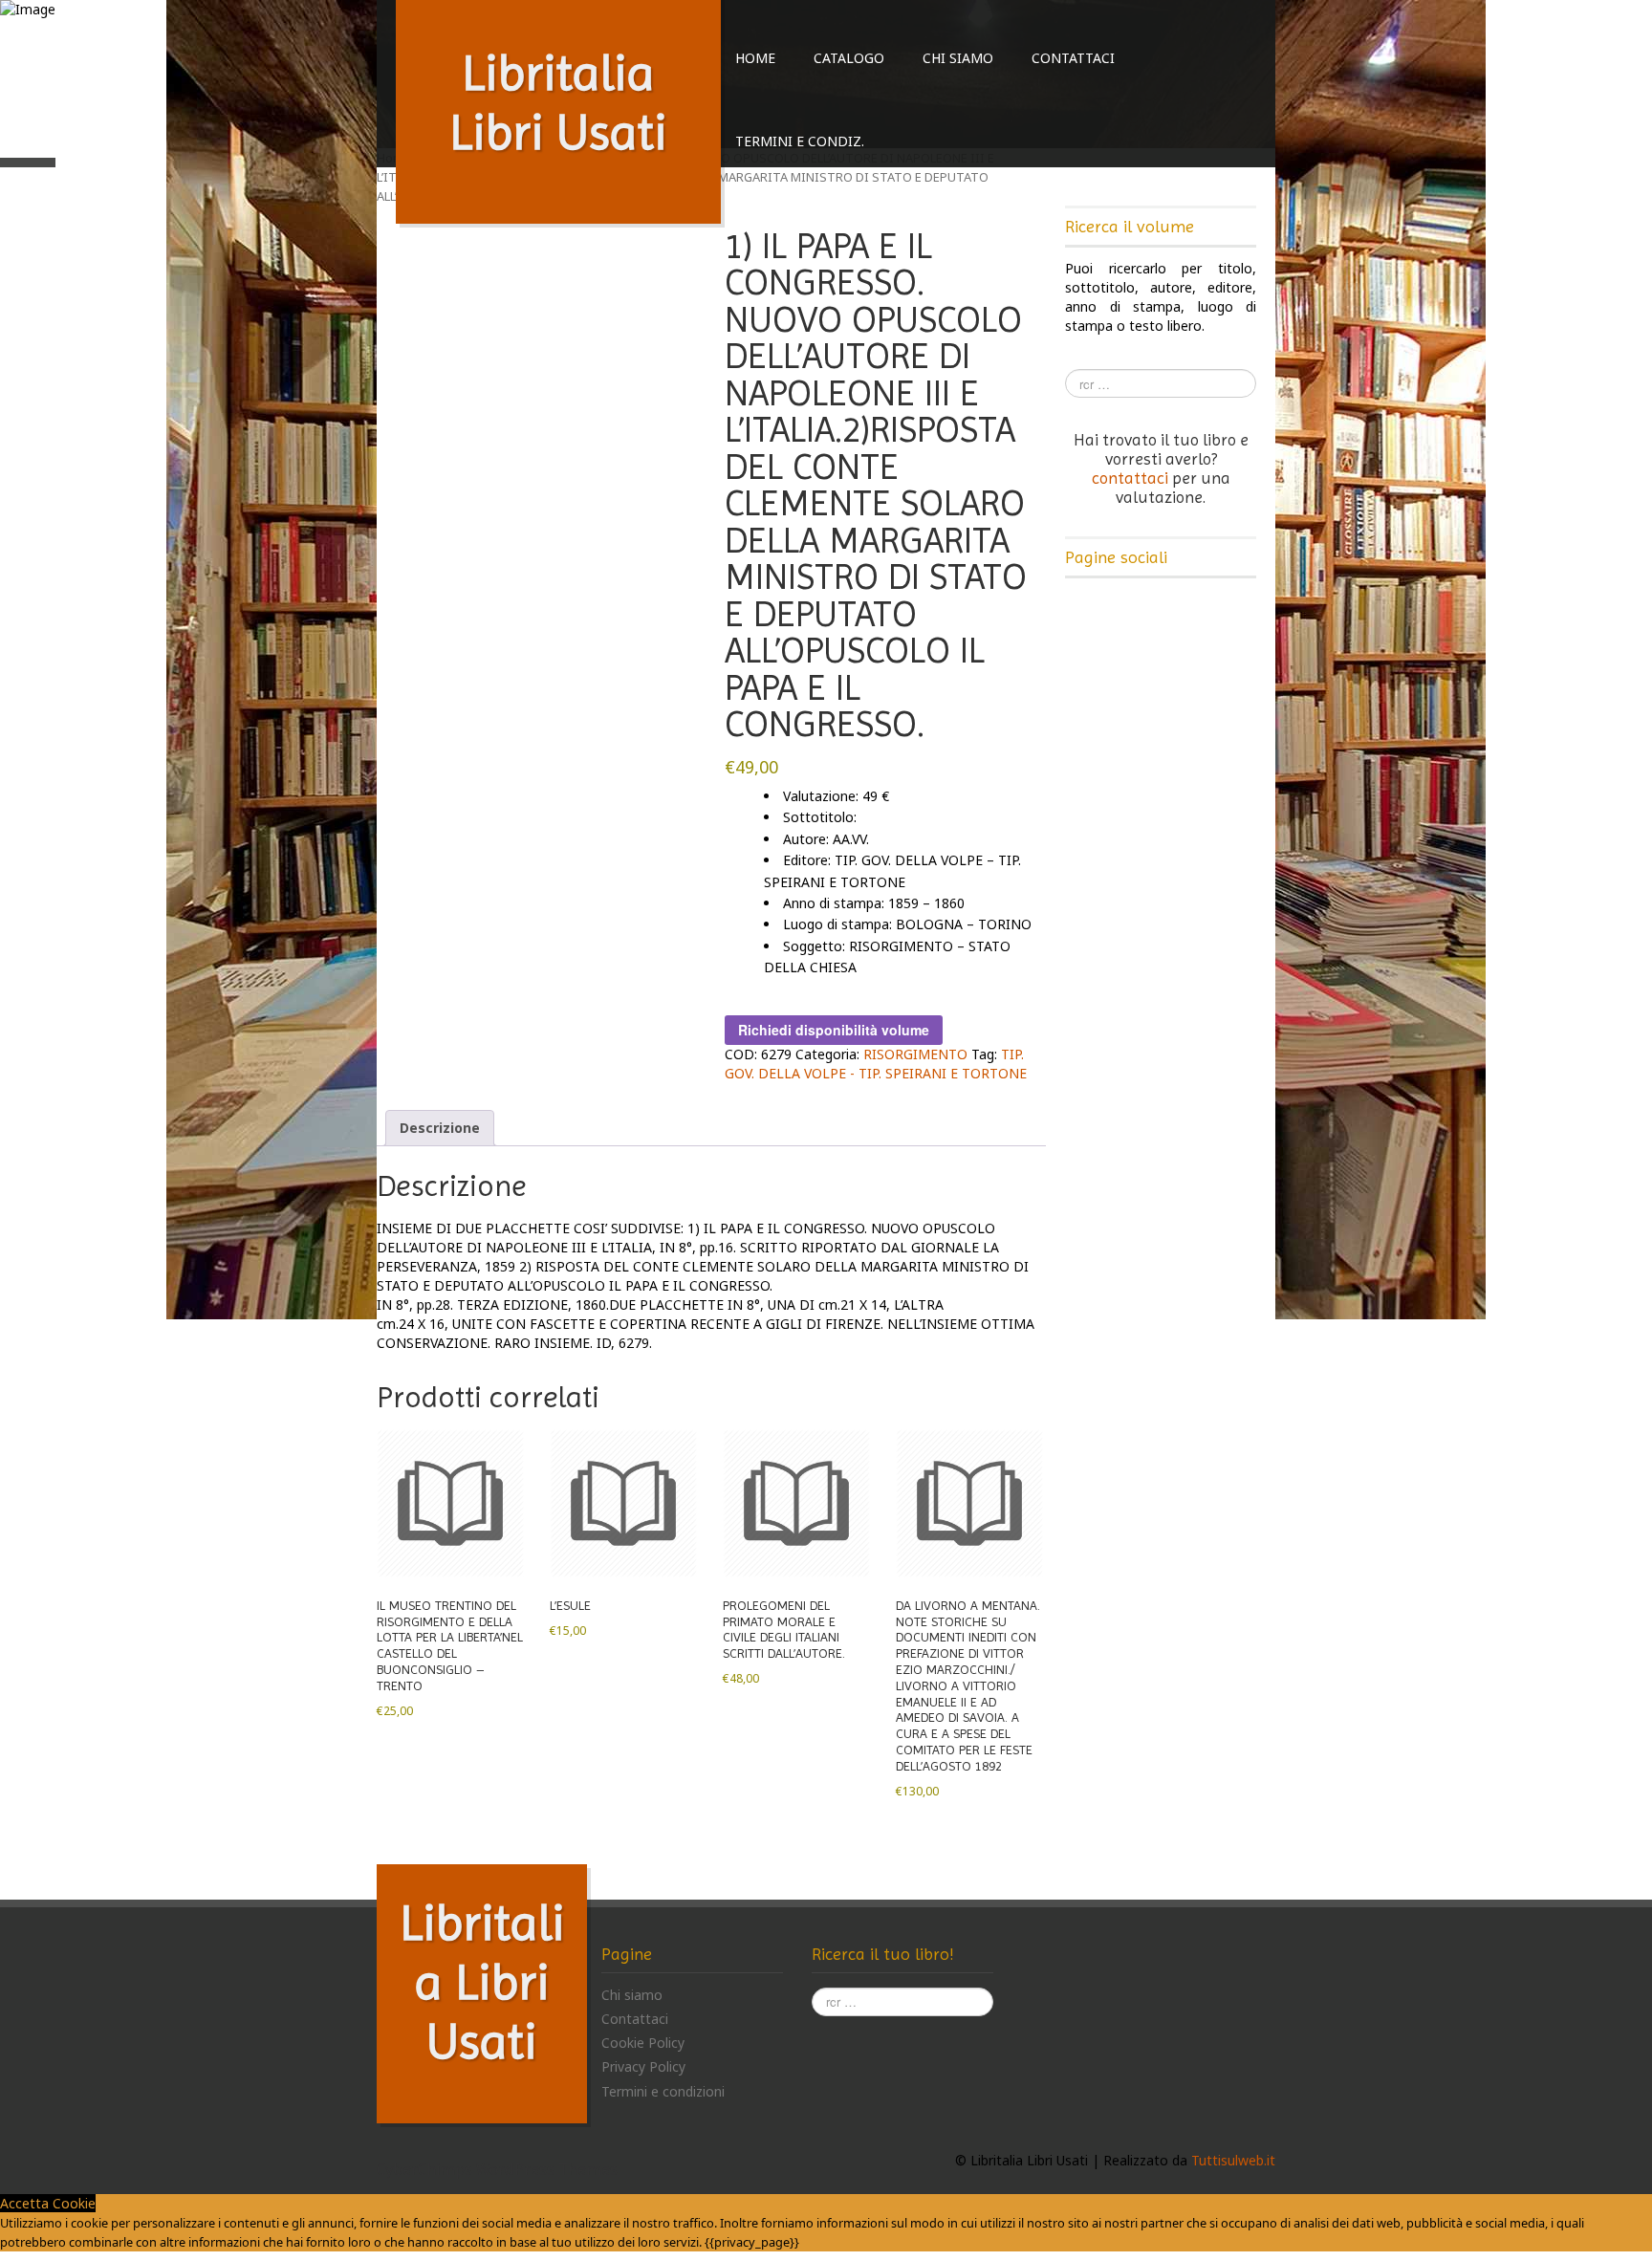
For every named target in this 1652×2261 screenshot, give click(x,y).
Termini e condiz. (800, 141)
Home (755, 58)
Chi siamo (958, 58)
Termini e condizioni (663, 2091)
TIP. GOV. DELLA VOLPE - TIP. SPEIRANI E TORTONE (876, 1064)
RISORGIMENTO (915, 1054)
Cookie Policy (643, 2043)
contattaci (1130, 478)
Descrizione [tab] (440, 1128)
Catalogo (849, 58)
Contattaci (1073, 58)
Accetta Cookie (48, 2203)
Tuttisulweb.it (1233, 2160)
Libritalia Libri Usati (482, 1982)
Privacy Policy (643, 2066)
